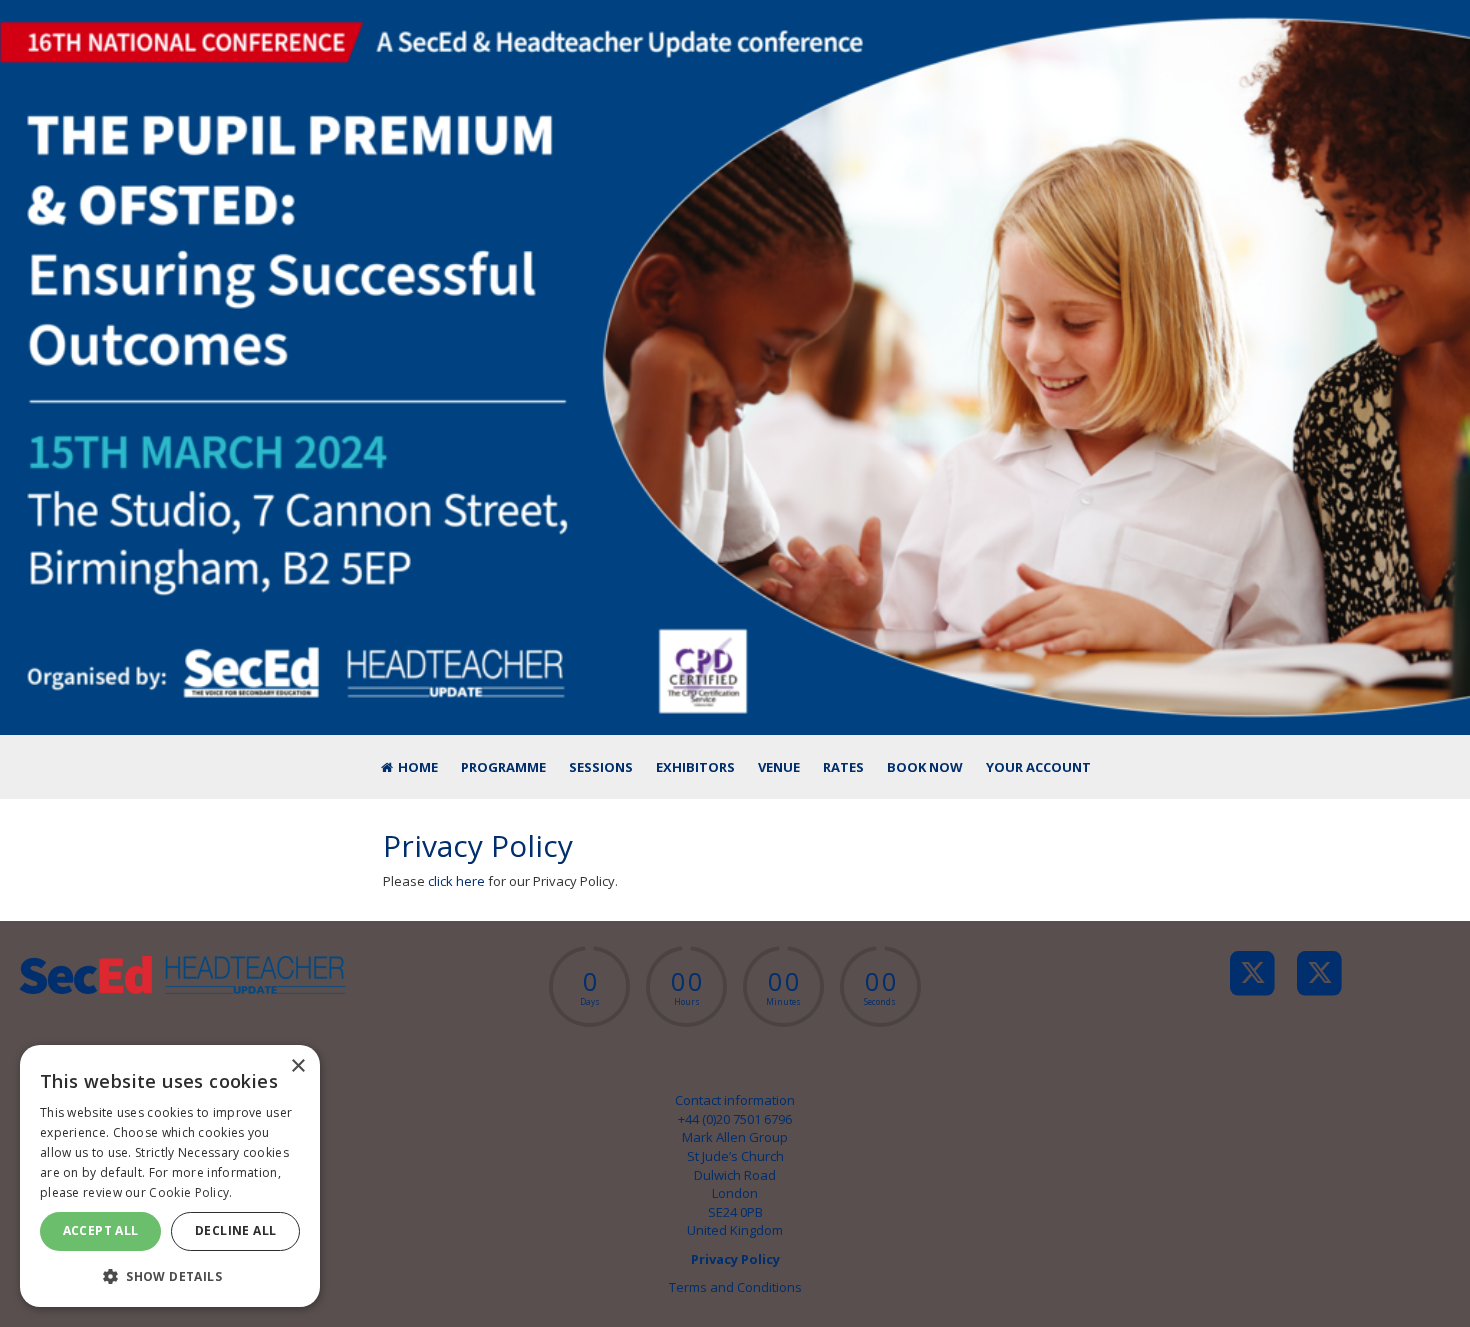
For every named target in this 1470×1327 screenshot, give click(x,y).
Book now (925, 767)
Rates (843, 767)
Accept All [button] (101, 1230)
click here (456, 881)
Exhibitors (695, 767)
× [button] (297, 1066)
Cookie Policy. (190, 1192)
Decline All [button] (235, 1230)
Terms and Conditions (735, 1287)
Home (416, 767)
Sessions (601, 767)
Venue (779, 767)
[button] (170, 1275)
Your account (1038, 767)
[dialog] (170, 1176)
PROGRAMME (503, 767)
